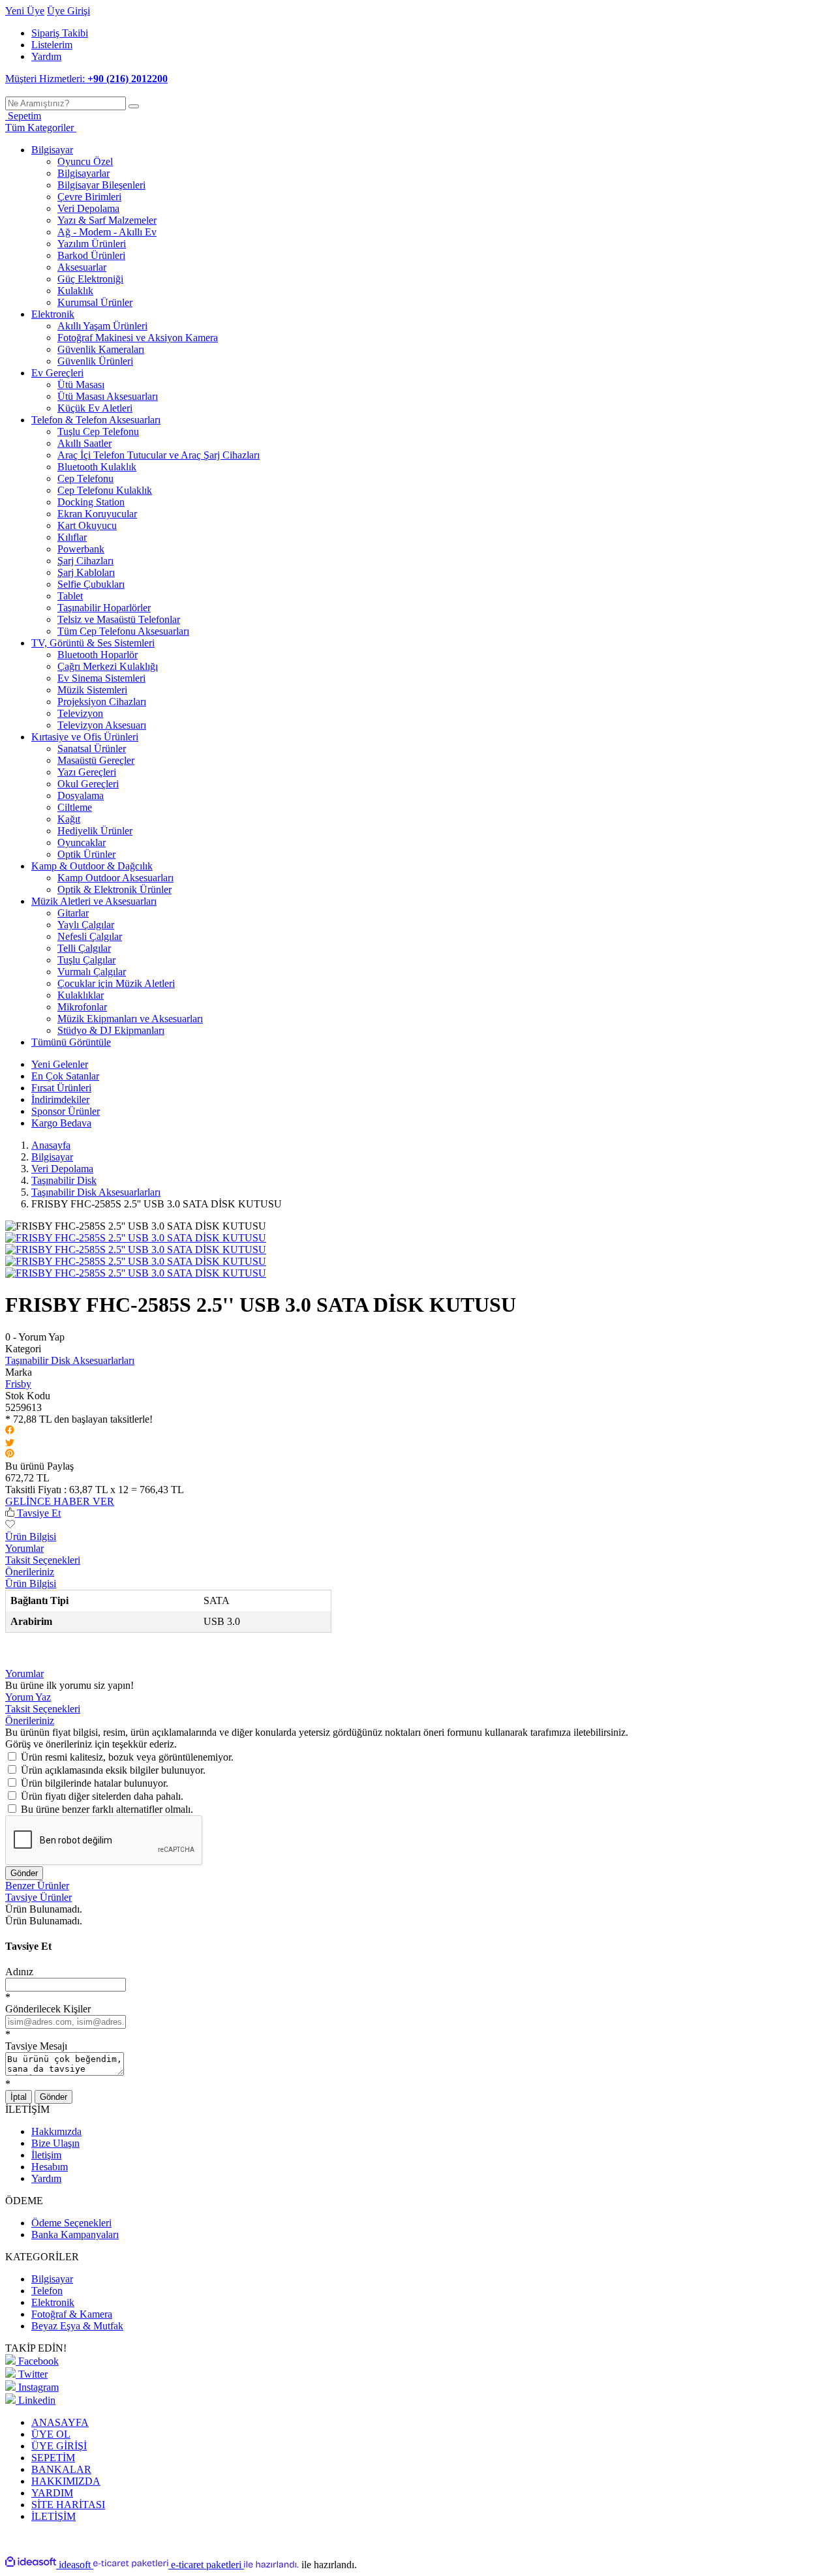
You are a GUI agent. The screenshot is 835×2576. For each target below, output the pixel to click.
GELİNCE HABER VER (60, 1501)
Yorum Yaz (28, 1697)
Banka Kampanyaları (75, 2235)
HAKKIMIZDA (66, 2481)
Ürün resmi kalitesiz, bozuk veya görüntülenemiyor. (127, 1757)
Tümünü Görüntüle (71, 1042)
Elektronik (53, 2302)
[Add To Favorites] (10, 1525)
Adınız (19, 1972)
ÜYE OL (51, 2434)
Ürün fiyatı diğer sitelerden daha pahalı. (102, 1796)
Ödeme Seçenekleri (71, 2223)
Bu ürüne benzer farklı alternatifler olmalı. (107, 1809)
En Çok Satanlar (65, 1076)
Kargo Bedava (61, 1123)
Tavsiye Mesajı (36, 2046)
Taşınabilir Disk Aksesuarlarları (70, 1360)
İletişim (46, 2155)
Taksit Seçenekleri (43, 1560)
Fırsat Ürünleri (61, 1088)
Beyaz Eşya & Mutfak (77, 2326)
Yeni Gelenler (60, 1064)
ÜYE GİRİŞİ (59, 2446)
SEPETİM (53, 2458)
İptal (19, 2097)
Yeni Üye (25, 11)
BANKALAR (61, 2469)
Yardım (46, 56)
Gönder (24, 1873)
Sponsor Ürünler (66, 1111)
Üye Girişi (68, 11)
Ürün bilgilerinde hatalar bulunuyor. (95, 1783)
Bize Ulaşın (55, 2143)
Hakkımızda (56, 2131)
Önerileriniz (30, 1572)
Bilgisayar (52, 2279)
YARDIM (52, 2493)
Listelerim (52, 45)
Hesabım (50, 2167)
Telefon (47, 2291)
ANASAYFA (60, 2422)
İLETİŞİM (53, 2516)
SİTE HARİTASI (68, 2505)
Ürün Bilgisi (31, 1537)
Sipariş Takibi (60, 33)
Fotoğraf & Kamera (72, 2314)
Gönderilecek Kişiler (48, 2009)
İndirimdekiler (60, 1099)
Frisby (18, 1384)
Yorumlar (24, 1548)
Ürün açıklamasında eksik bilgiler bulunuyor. (113, 1770)
